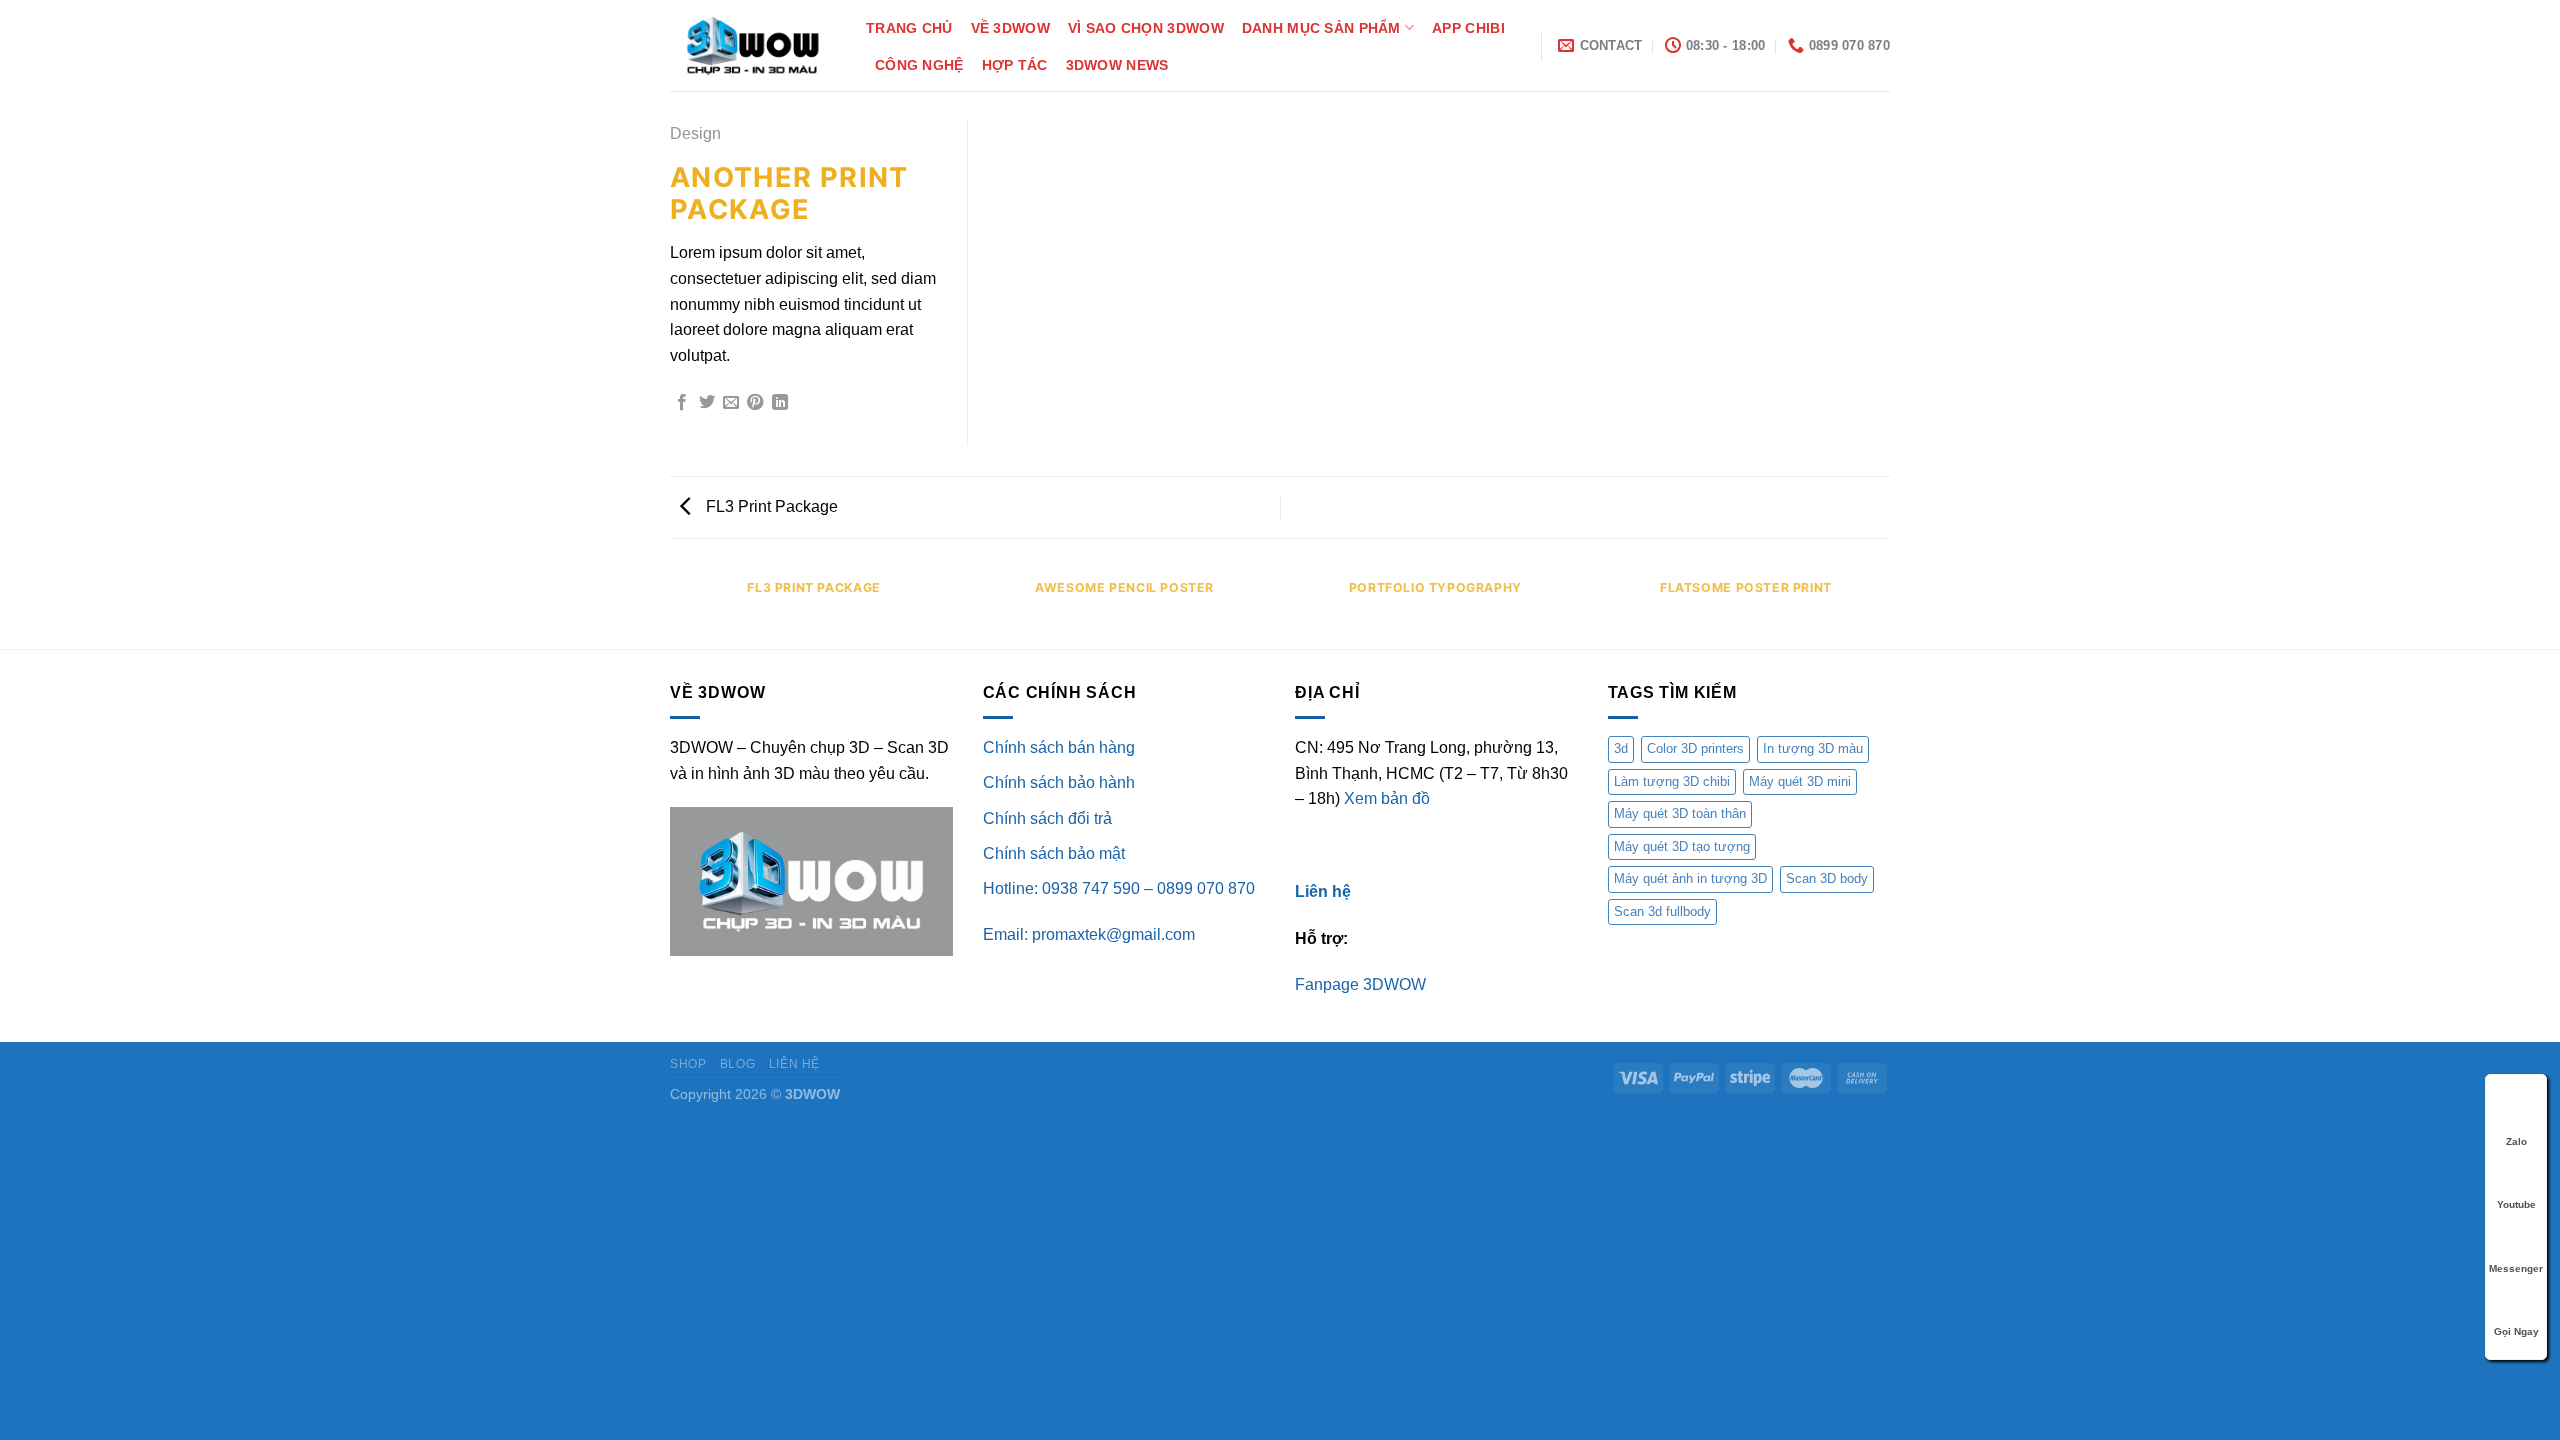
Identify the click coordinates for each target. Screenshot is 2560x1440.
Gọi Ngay (2516, 1331)
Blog (737, 1064)
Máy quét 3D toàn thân (1680, 813)
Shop (688, 1064)
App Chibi (1468, 28)
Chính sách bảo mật (1054, 853)
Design (695, 133)
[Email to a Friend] (731, 403)
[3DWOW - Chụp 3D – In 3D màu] (753, 45)
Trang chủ (909, 28)
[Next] (1890, 607)
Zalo (2516, 1141)
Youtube (2516, 1204)
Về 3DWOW (1010, 28)
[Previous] (670, 607)
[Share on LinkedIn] (780, 403)
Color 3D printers (1695, 748)
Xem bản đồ (1387, 798)
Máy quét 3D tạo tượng (1682, 846)
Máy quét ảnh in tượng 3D (1690, 878)
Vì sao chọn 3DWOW (1146, 28)
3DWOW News (1117, 65)
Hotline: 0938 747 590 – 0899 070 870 (1119, 888)
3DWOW (812, 1094)
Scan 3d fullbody (1662, 911)
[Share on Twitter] (707, 403)
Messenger (2516, 1268)
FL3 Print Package (770, 506)
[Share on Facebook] (682, 403)
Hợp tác (1015, 65)
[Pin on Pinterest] (755, 403)
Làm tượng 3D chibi (1672, 781)
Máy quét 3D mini (1800, 781)
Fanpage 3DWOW (1360, 984)
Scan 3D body (1827, 878)
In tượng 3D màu (1813, 748)
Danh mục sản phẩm (1321, 28)
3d (1621, 748)
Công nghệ (919, 65)
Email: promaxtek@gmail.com (1089, 934)
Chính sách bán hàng (1059, 747)
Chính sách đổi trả (1047, 818)
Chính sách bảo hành (1059, 782)
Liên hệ (794, 1064)
